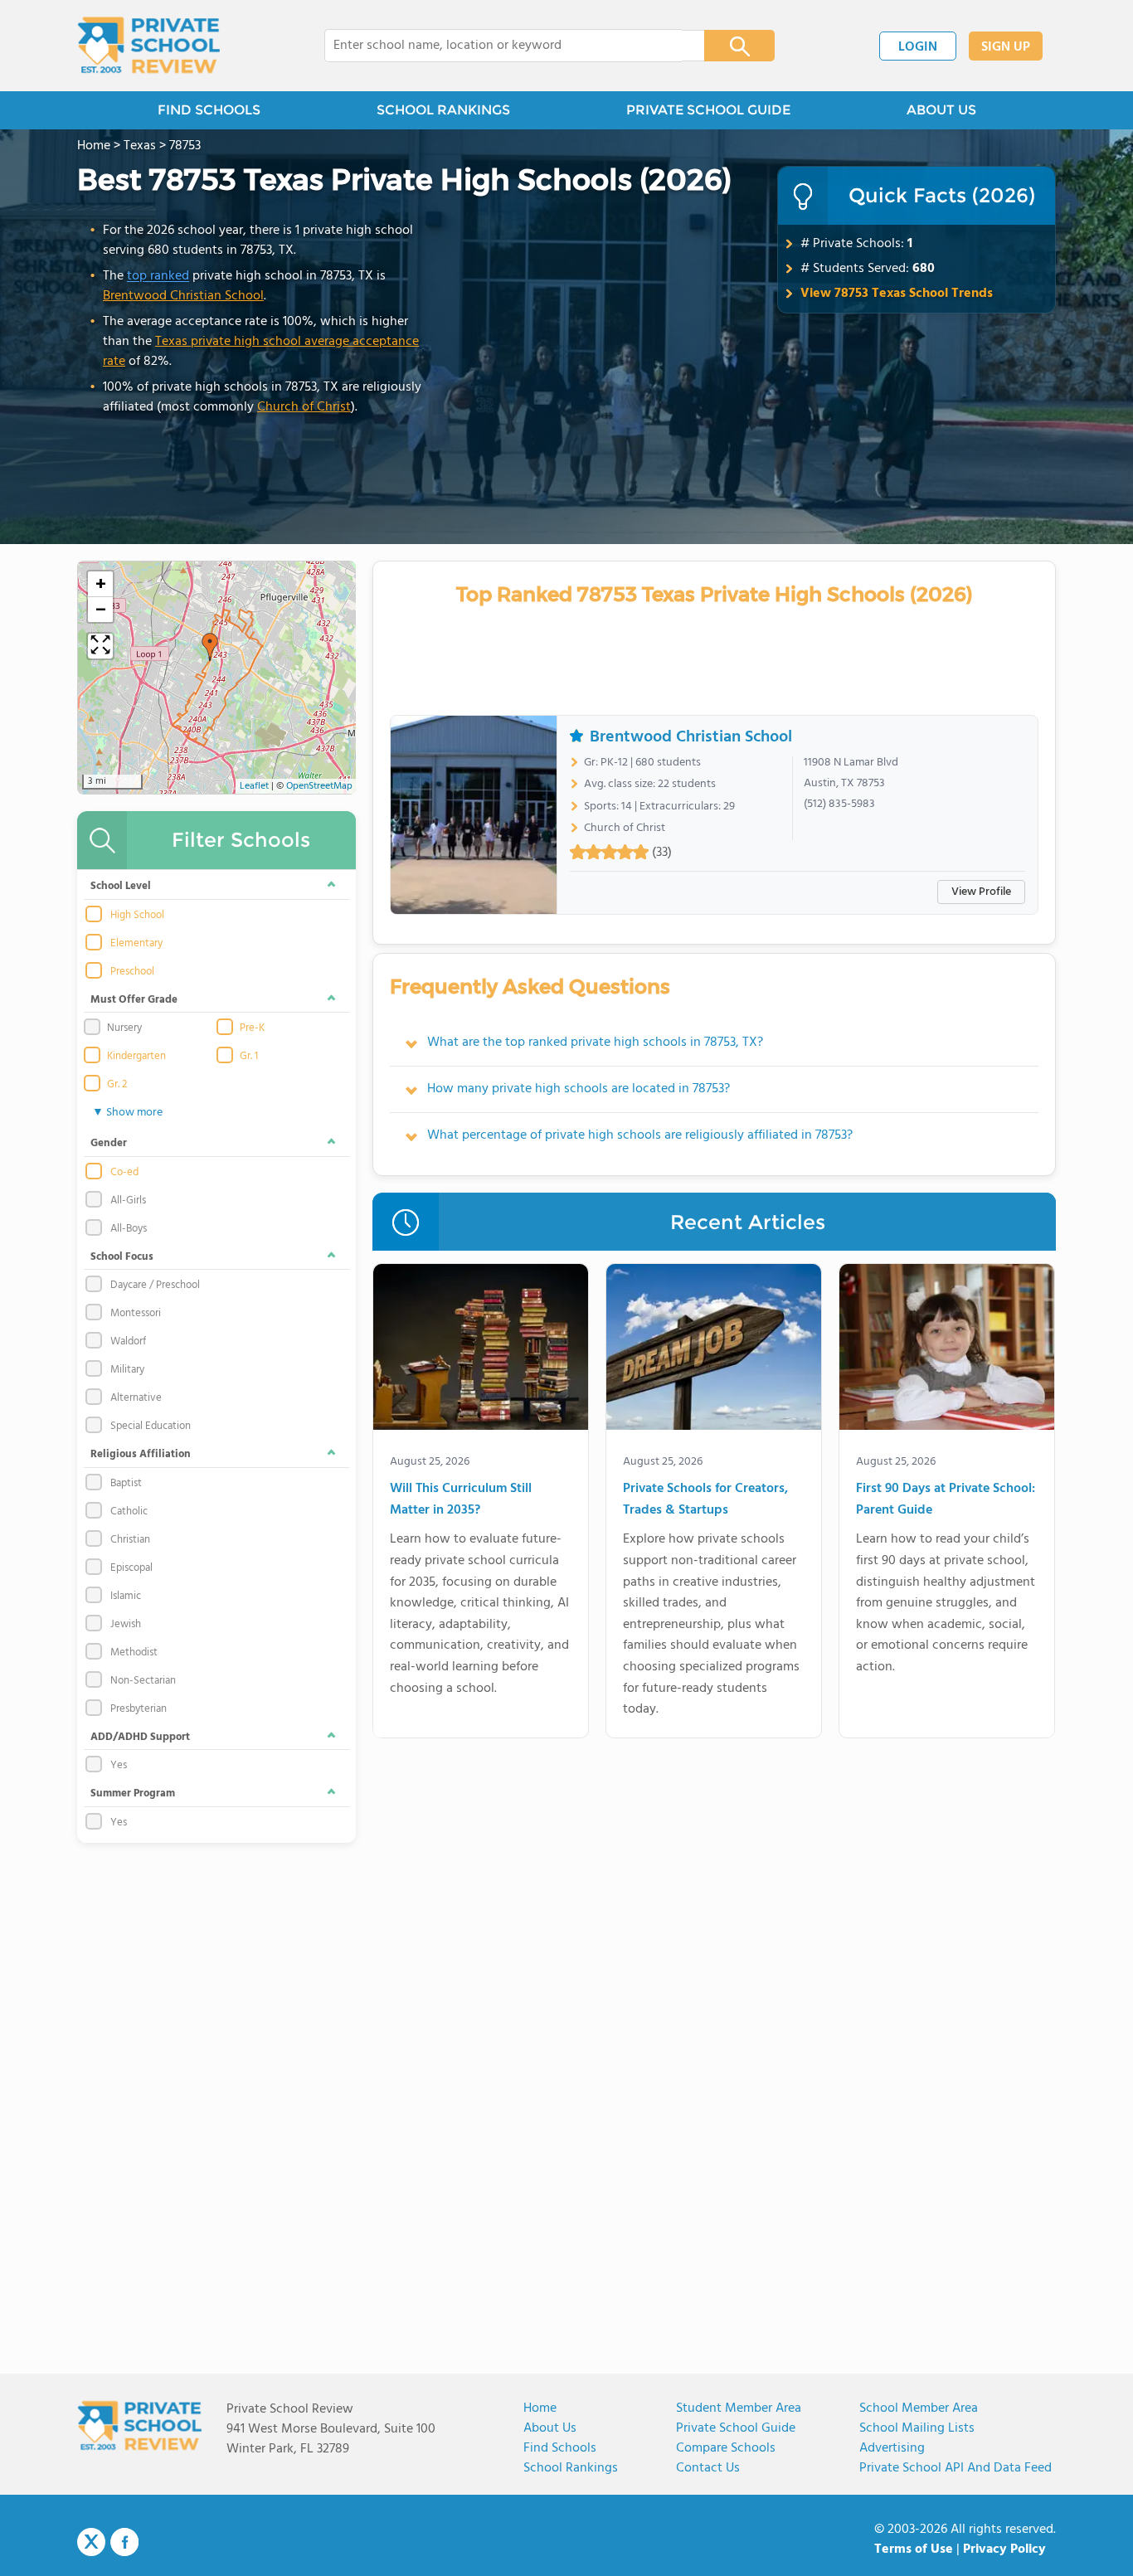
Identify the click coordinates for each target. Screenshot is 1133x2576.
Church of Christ (304, 407)
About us (550, 2428)
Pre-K (252, 1028)
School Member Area (919, 2408)
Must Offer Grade (134, 1000)
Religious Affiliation (141, 1454)
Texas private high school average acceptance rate (261, 352)
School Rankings (571, 2468)
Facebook (124, 2542)
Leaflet (254, 786)
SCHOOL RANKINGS (443, 110)
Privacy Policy (1004, 2549)
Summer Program (133, 1793)
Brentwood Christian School (183, 296)
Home (540, 2408)
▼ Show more (127, 1113)
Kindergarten (136, 1057)
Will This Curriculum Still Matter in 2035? (461, 1500)
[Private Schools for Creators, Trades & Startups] (714, 1350)
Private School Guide (736, 2428)
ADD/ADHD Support (140, 1737)
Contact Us (708, 2468)
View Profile (981, 892)
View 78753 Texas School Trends (897, 294)
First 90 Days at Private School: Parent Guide (946, 1500)
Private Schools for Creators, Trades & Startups (705, 1500)
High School (137, 916)
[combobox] (503, 46)
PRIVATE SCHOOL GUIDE (708, 110)
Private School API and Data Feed (956, 2468)
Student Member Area (739, 2408)
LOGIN (918, 47)
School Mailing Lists (917, 2428)
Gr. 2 (117, 1085)
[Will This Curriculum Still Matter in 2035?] (481, 1350)
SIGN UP (1006, 47)
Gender (109, 1143)
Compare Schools (726, 2448)
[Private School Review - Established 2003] (148, 46)
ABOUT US (941, 110)
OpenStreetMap (319, 786)
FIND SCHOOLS (209, 110)
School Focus (122, 1257)
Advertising (892, 2448)
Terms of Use (914, 2549)
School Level (121, 886)
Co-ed (124, 1173)
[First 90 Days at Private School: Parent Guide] (947, 1350)
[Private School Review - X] (91, 2543)
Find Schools (560, 2448)
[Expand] (100, 646)
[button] (210, 647)
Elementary (136, 944)
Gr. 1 (249, 1057)
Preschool (132, 972)
